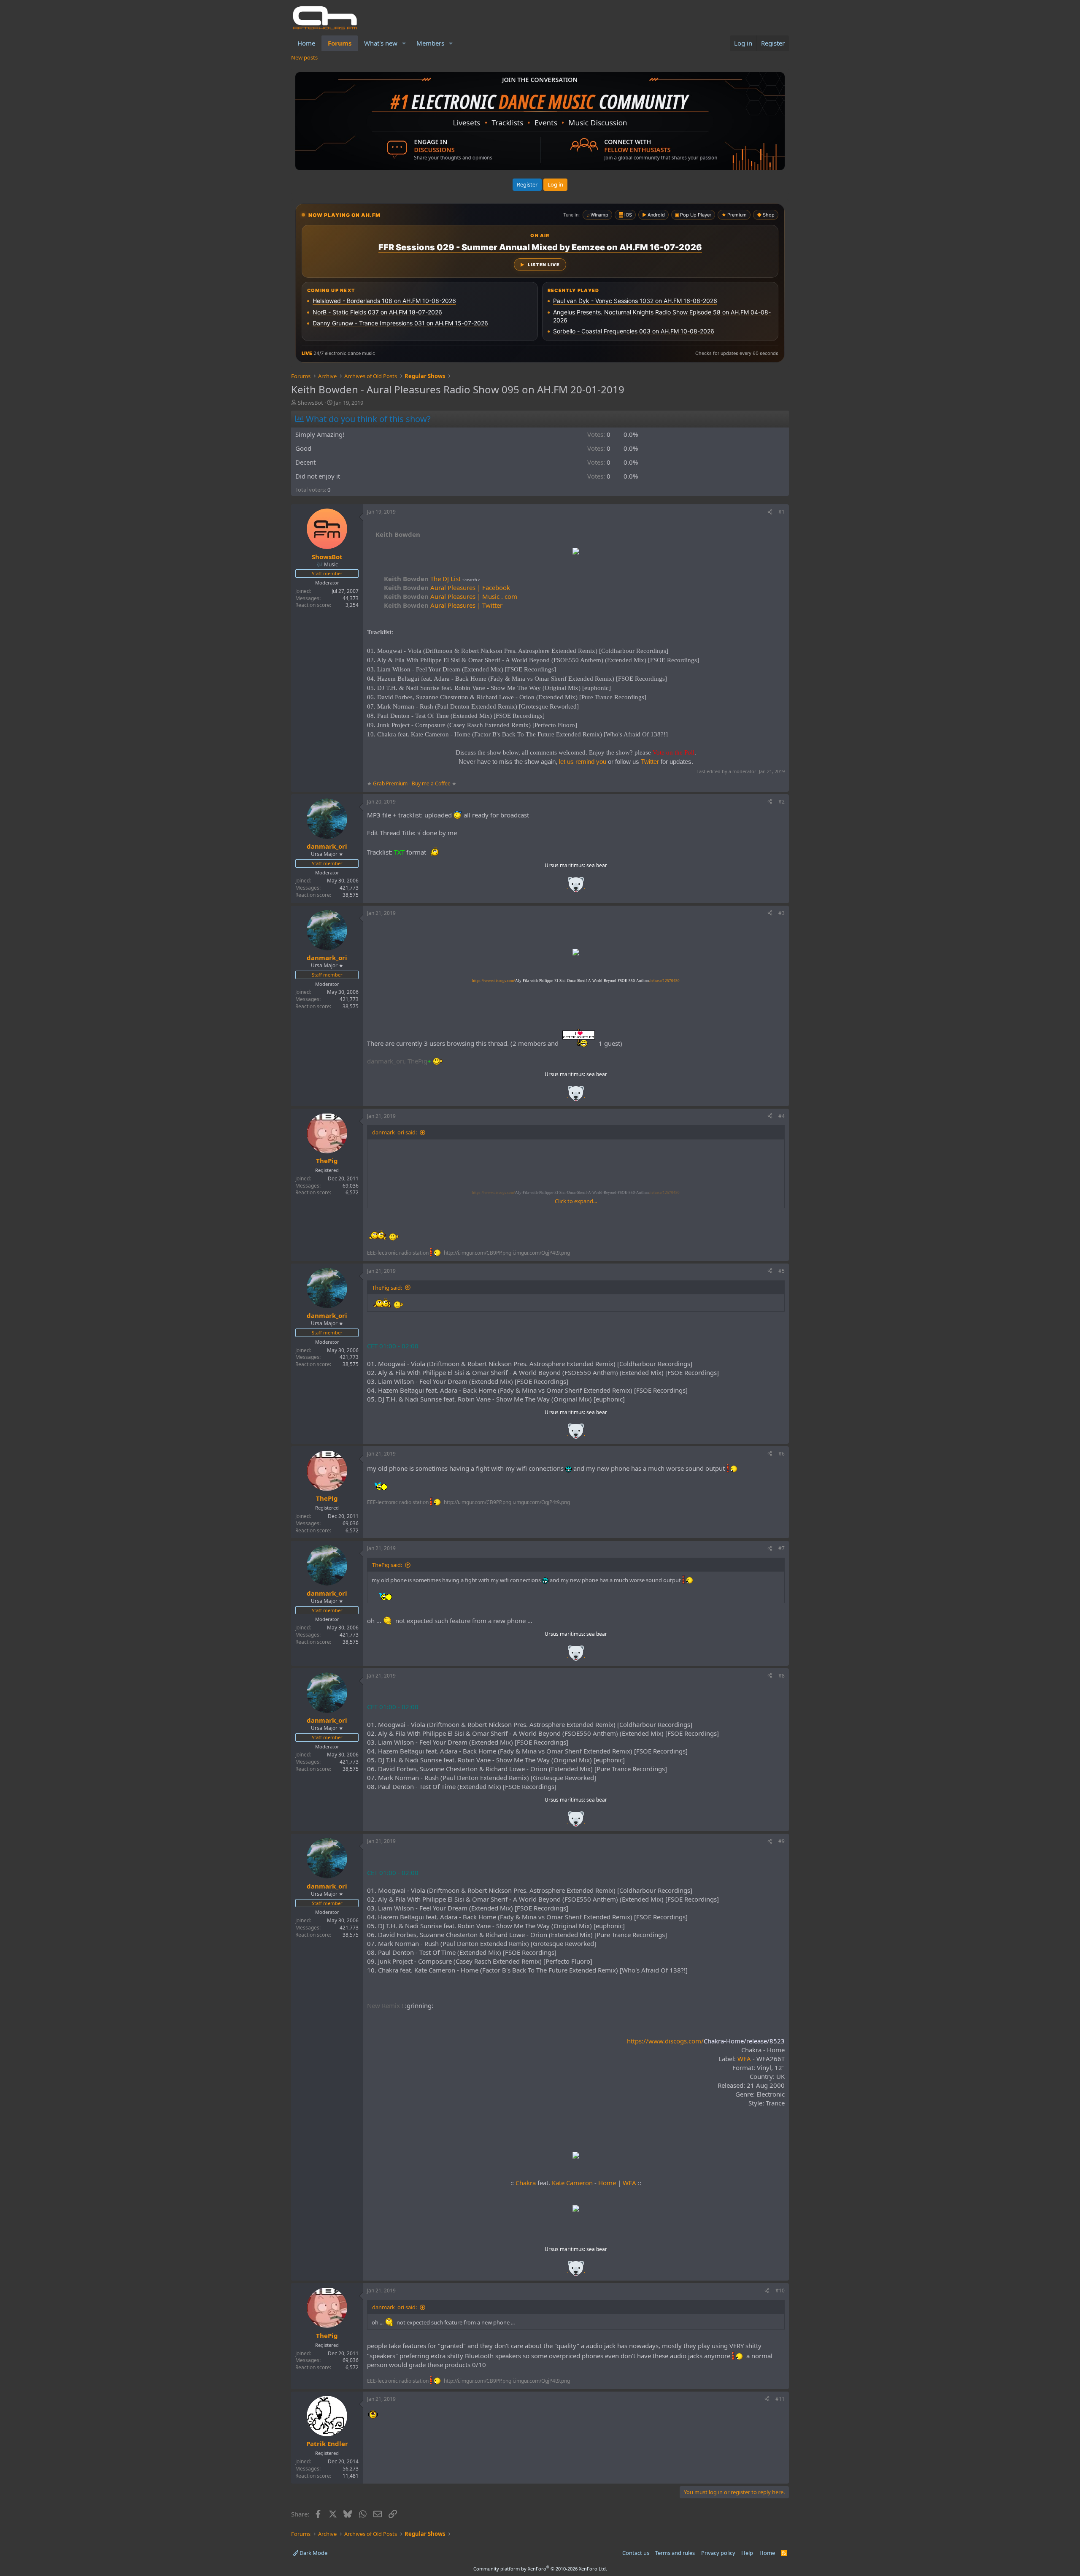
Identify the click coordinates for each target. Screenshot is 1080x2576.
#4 (782, 1116)
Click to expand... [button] (576, 1201)
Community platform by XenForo (540, 2569)
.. (576, 887)
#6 (782, 1454)
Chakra (526, 2183)
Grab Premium (391, 783)
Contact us (636, 2553)
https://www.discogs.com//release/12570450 (576, 981)
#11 (780, 2399)
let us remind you (583, 762)
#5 (782, 1271)
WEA (744, 2059)
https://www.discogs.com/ (706, 2041)
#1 (782, 512)
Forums (340, 43)
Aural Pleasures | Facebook (447, 587)
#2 (782, 802)
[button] (404, 43)
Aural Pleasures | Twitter (443, 605)
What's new (381, 43)
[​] (576, 552)
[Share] (770, 512)
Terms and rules (675, 2553)
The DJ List (422, 579)
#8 (782, 1676)
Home (306, 43)
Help (747, 2553)
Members (430, 43)
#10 (780, 2291)
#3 (782, 913)
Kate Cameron (572, 2183)
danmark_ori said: (394, 1132)
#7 (782, 1548)
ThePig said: (387, 1288)
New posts (304, 57)
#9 (782, 1841)
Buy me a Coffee (431, 783)
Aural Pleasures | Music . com (451, 596)
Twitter (650, 762)
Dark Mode (313, 2553)
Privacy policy (718, 2553)
